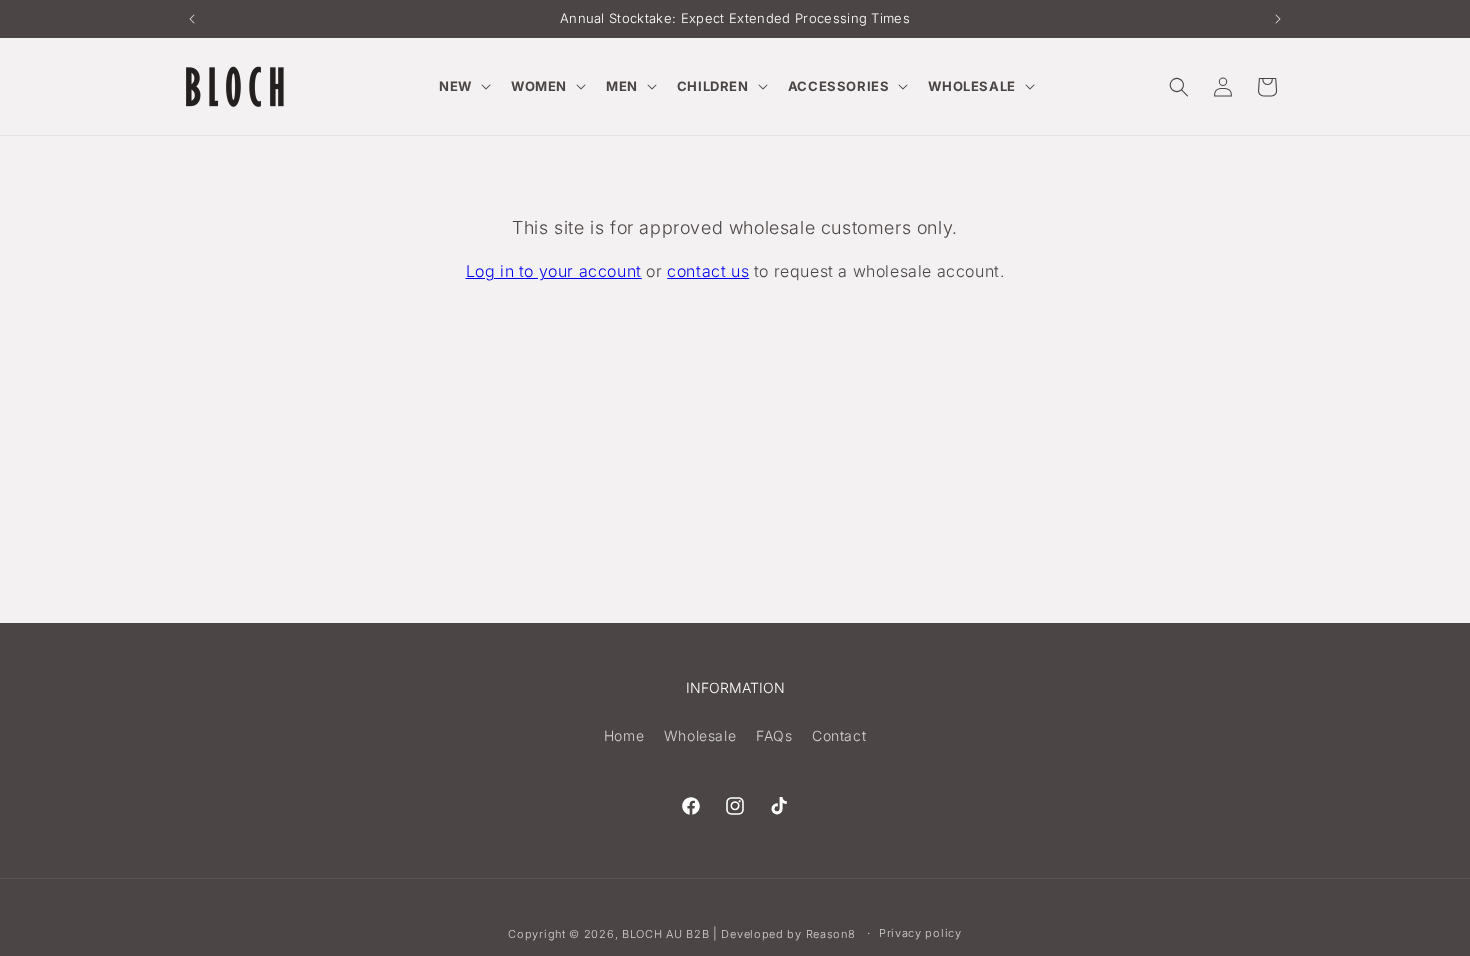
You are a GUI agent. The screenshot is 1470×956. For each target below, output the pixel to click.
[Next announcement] (1278, 19)
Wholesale (700, 735)
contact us (708, 271)
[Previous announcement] (192, 19)
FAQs (774, 735)
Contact (839, 735)
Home (624, 735)
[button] (463, 86)
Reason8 (831, 934)
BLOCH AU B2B (665, 934)
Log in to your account (554, 271)
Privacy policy (920, 933)
